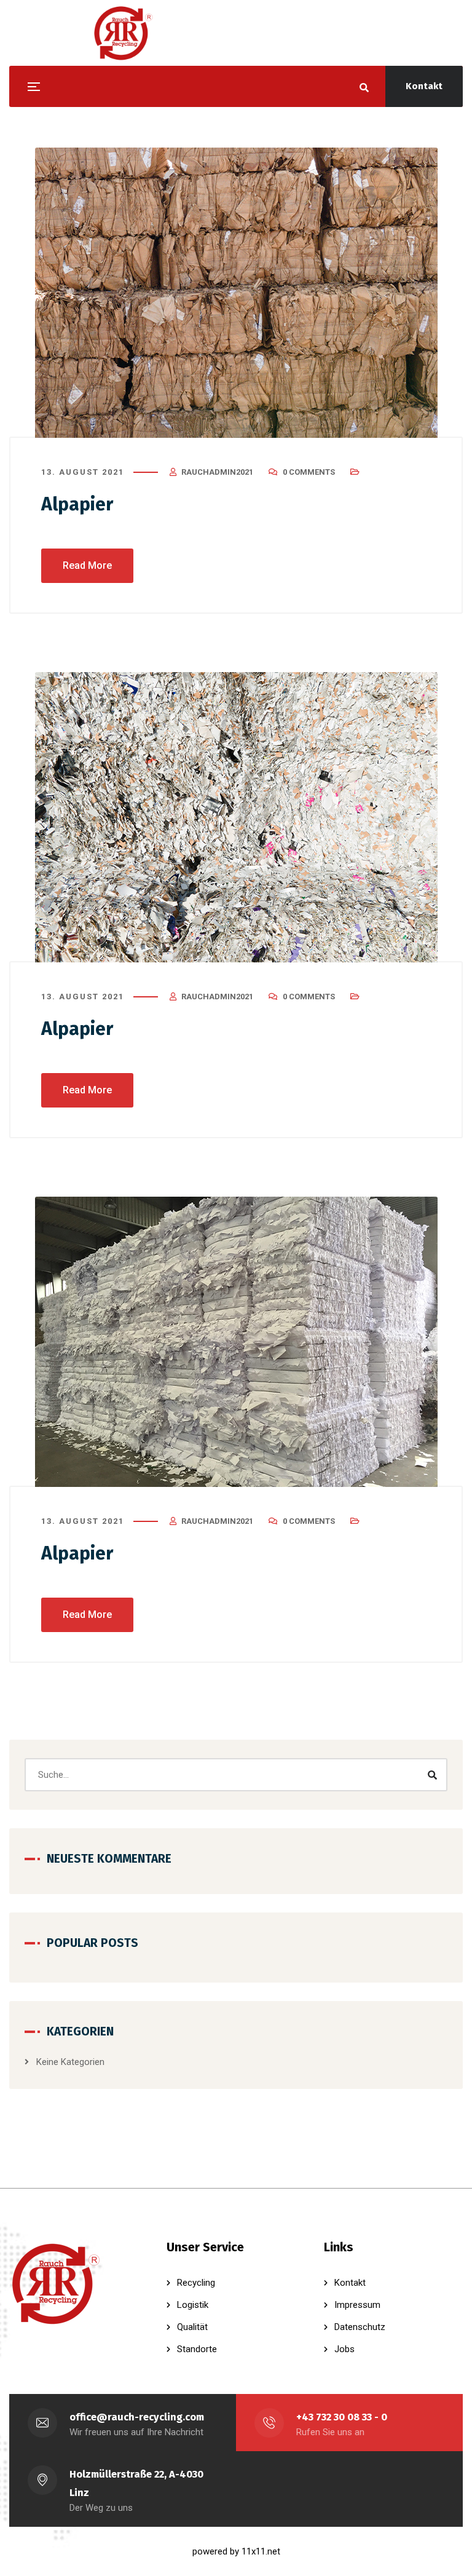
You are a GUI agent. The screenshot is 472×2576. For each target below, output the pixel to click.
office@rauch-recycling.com (137, 2417)
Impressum (357, 2305)
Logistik (193, 2305)
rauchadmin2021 (217, 472)
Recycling (196, 2283)
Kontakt (424, 86)
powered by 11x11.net (236, 2551)
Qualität (192, 2327)
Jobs (344, 2349)
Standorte (197, 2349)
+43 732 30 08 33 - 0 (342, 2417)
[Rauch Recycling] (123, 33)
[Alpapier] (236, 293)
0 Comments (309, 472)
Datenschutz (360, 2327)
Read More (87, 565)
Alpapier (77, 504)
